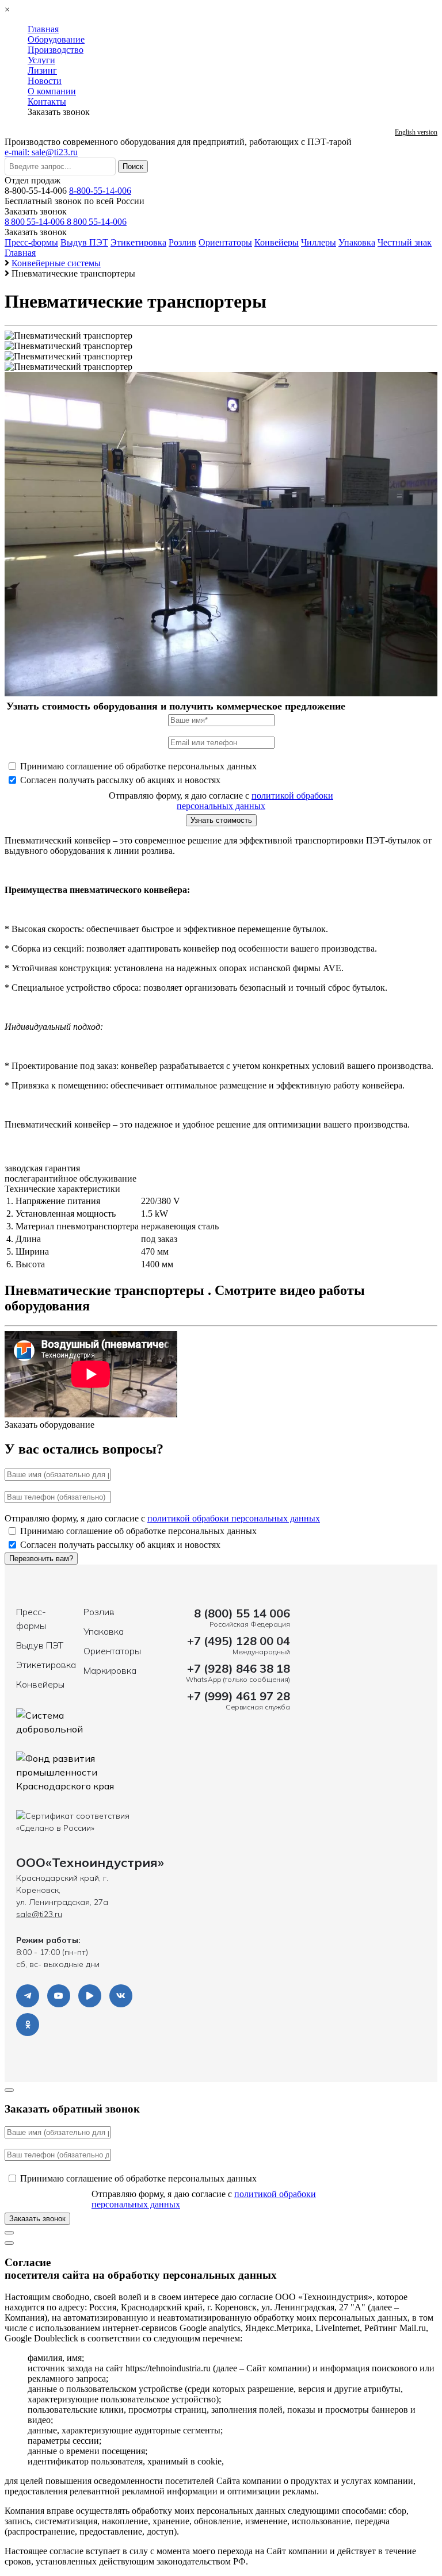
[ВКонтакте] (121, 1996)
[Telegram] (28, 1996)
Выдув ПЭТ (84, 242)
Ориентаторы (225, 242)
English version (416, 132)
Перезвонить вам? (41, 1559)
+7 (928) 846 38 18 (239, 1668)
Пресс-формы (31, 242)
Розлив (182, 242)
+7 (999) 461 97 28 (239, 1696)
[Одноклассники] (28, 2025)
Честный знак (405, 242)
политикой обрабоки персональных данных (255, 801)
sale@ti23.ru (39, 1914)
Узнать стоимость (221, 820)
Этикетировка (138, 242)
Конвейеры (277, 242)
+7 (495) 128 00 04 (239, 1641)
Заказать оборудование (49, 1425)
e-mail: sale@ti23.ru (41, 152)
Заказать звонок (36, 211)
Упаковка (357, 242)
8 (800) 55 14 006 (242, 1613)
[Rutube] (90, 1996)
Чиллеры (319, 242)
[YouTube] (59, 1996)
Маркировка (110, 1670)
